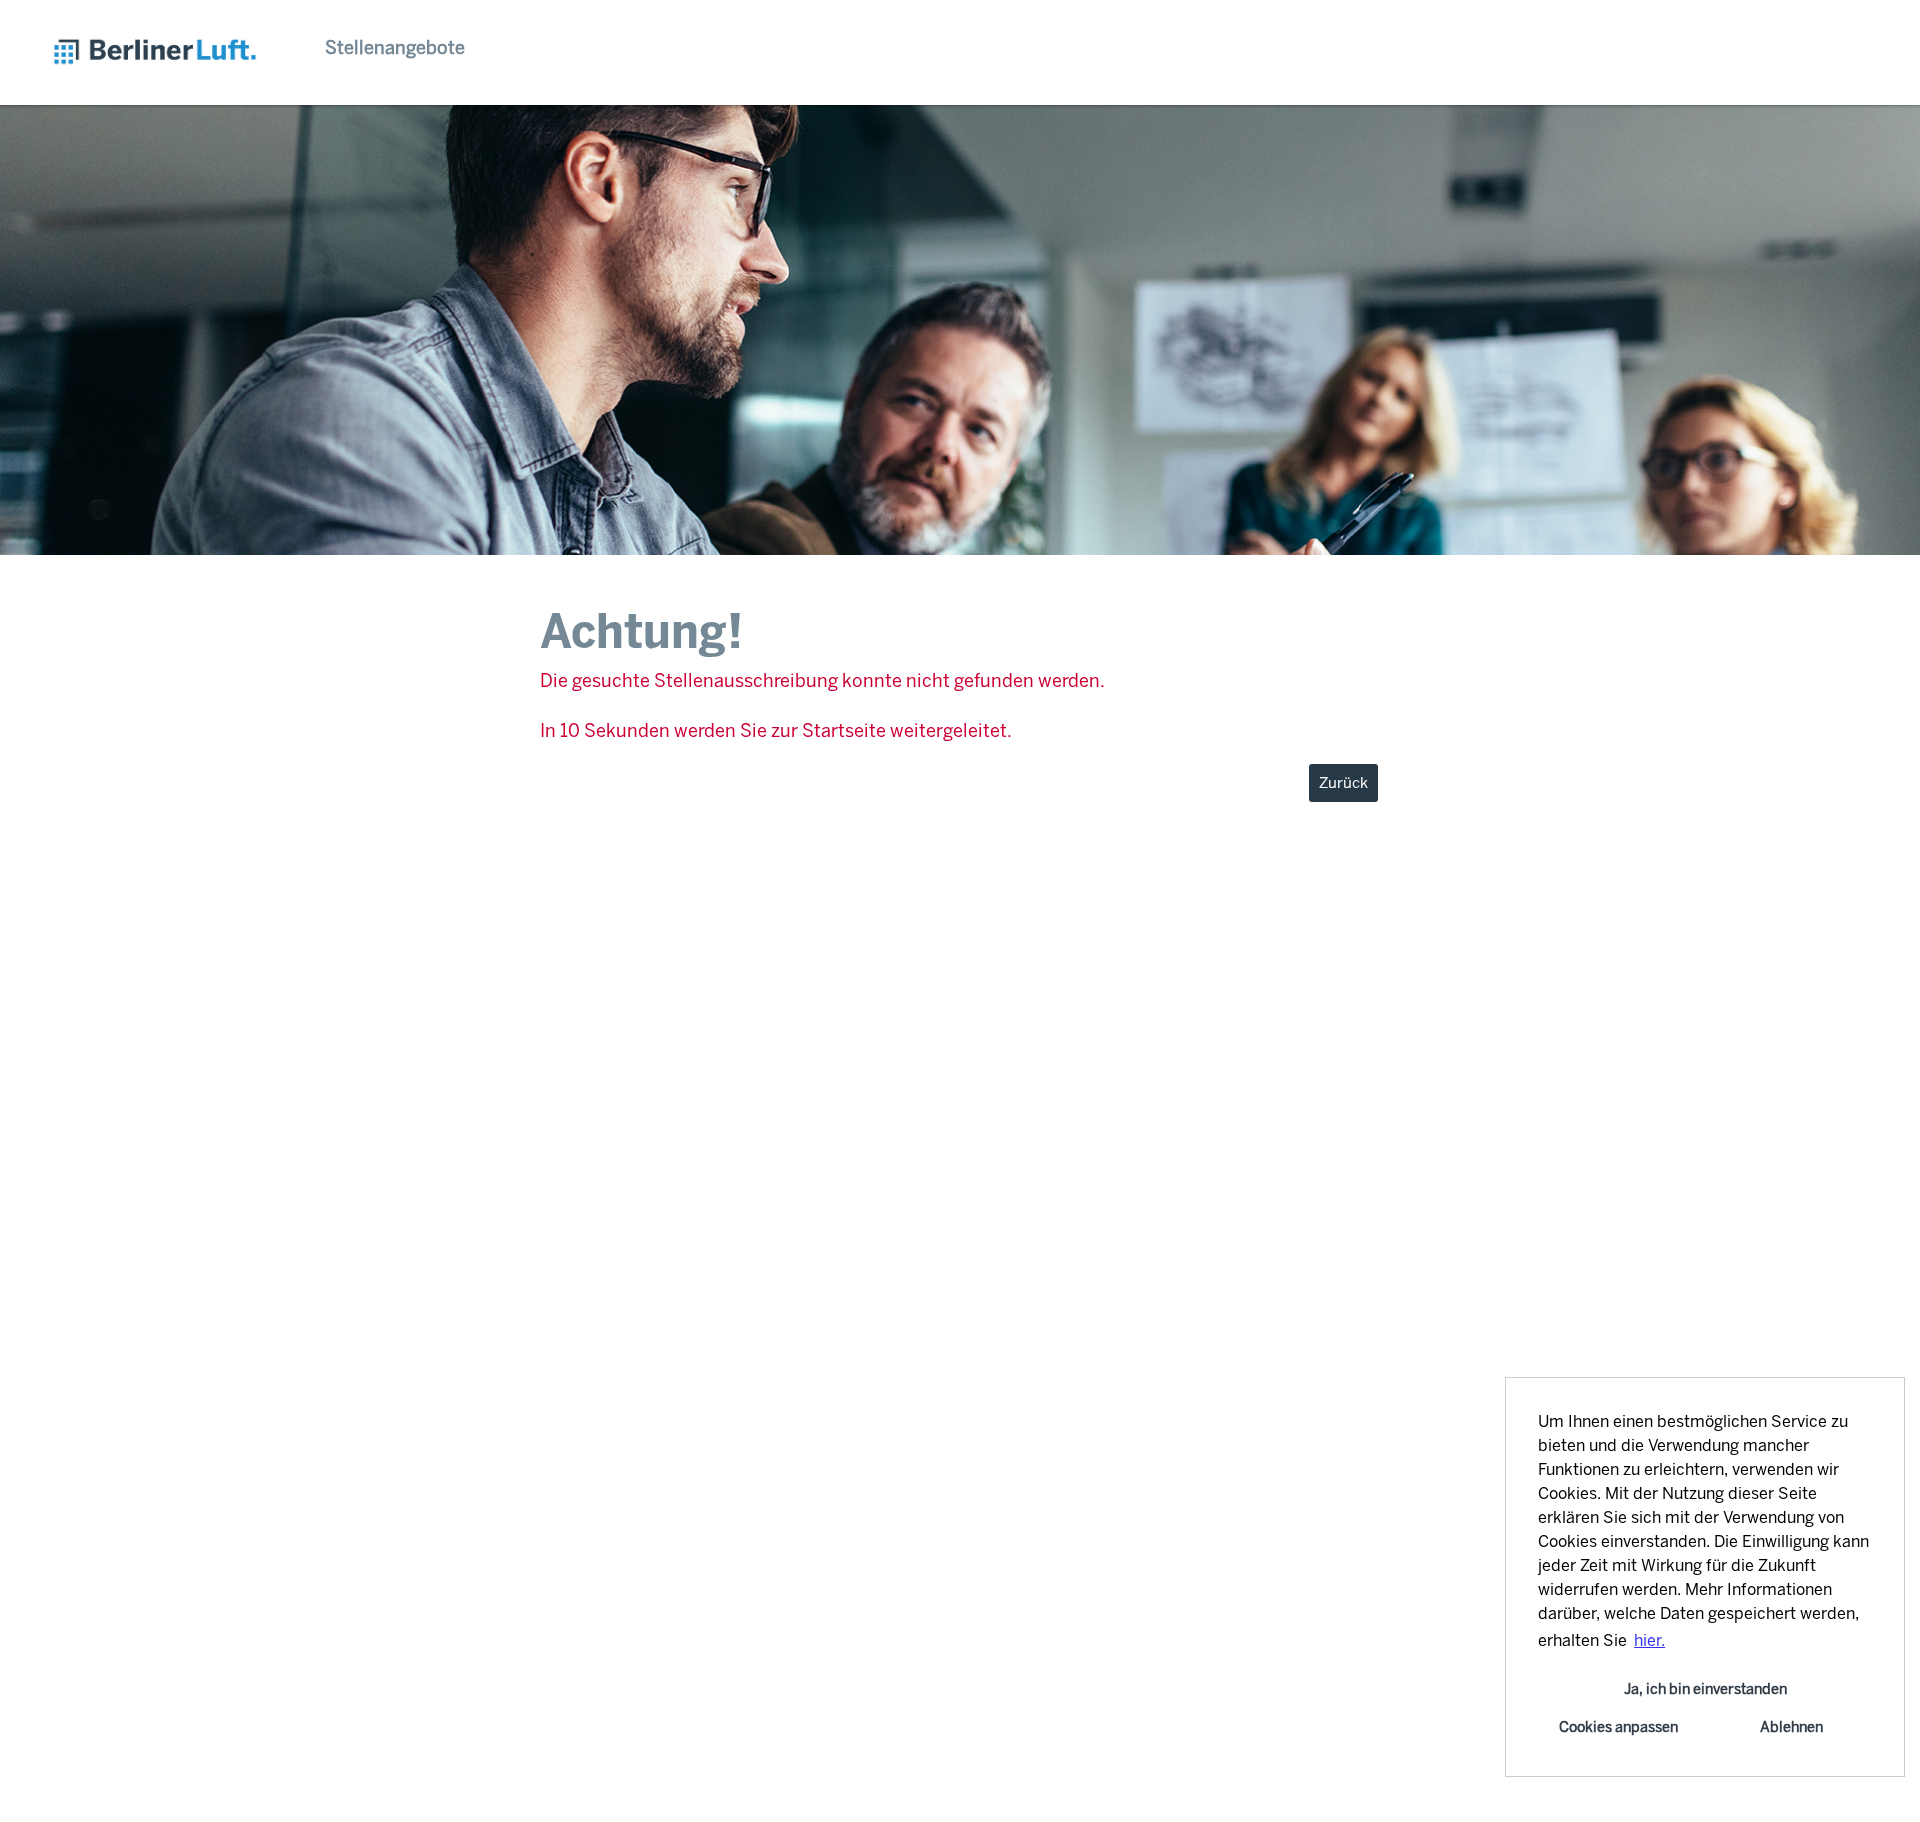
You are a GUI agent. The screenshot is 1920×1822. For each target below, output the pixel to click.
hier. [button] (1649, 1640)
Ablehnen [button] (1791, 1727)
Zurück (1343, 783)
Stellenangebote (395, 48)
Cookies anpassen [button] (1618, 1727)
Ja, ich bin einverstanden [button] (1705, 1689)
